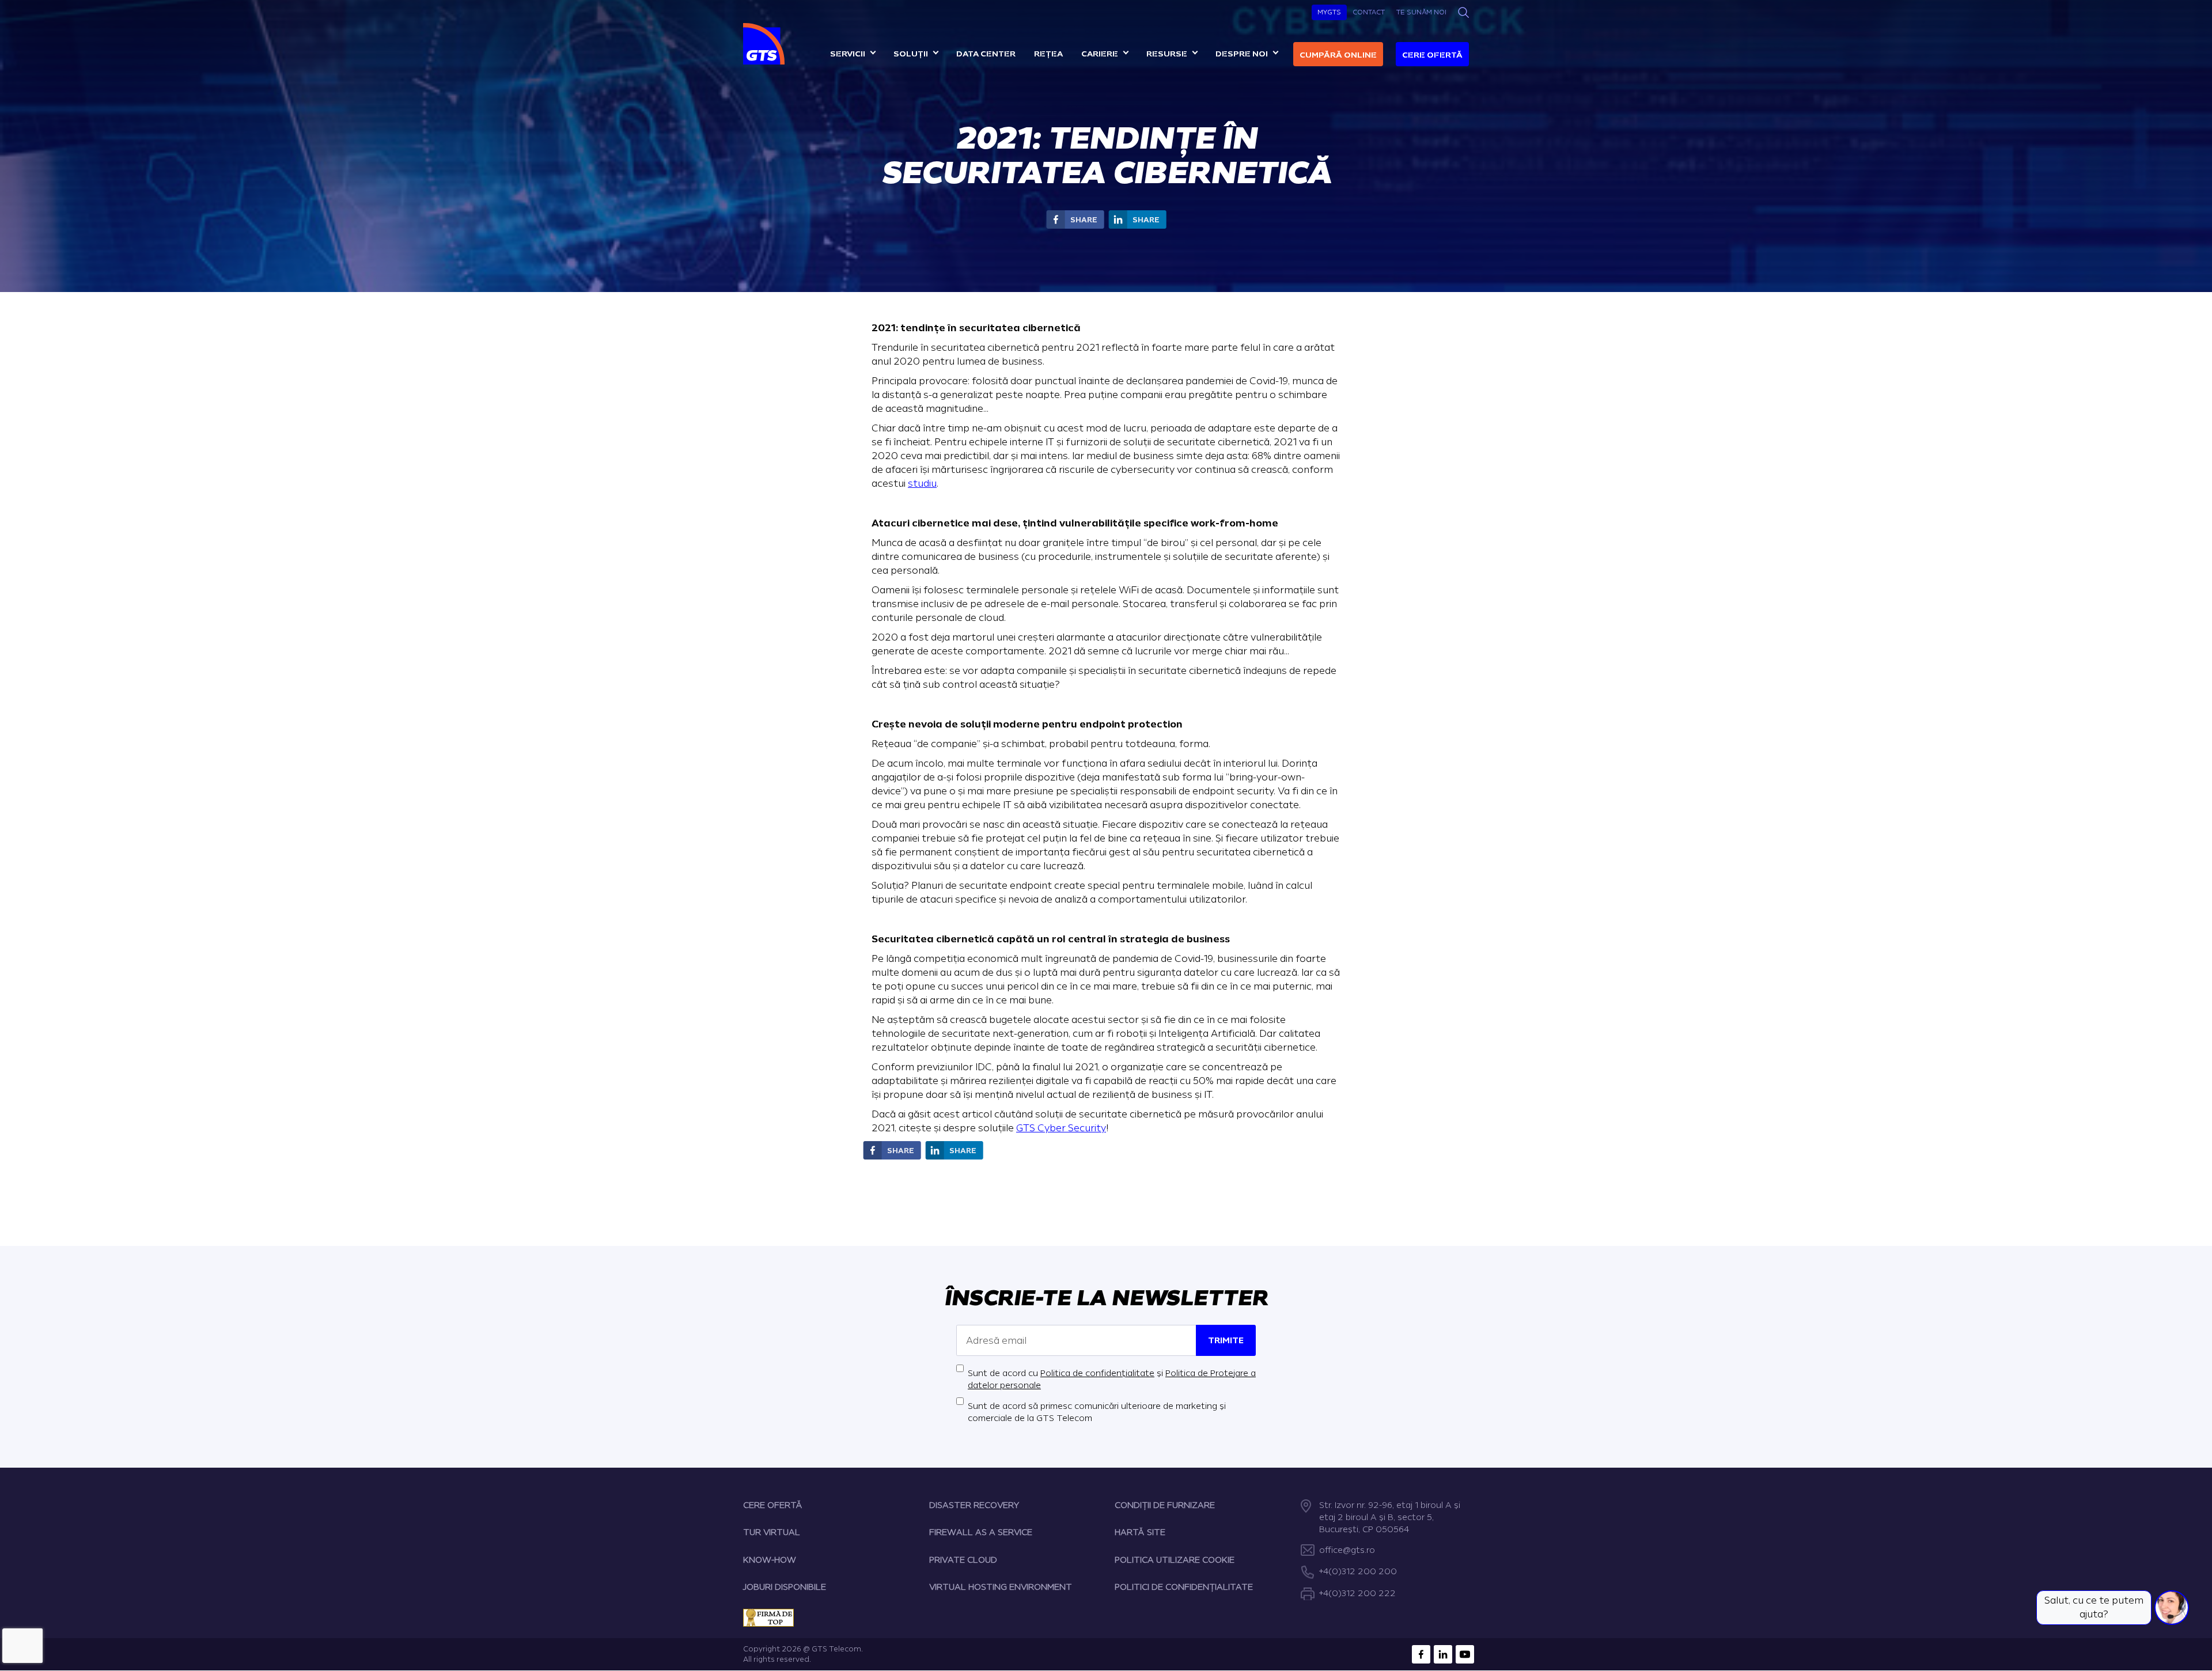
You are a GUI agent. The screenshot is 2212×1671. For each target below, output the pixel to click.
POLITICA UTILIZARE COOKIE (1175, 1560)
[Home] (765, 44)
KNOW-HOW (770, 1560)
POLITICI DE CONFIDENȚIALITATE (1184, 1587)
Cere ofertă (1432, 55)
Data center (986, 54)
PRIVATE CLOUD (963, 1560)
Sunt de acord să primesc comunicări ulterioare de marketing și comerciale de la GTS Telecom (1097, 1412)
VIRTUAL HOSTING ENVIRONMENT (1001, 1587)
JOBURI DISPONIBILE (785, 1587)
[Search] (1463, 12)
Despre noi (1242, 54)
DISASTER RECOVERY (974, 1505)
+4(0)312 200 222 (1357, 1594)
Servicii (848, 54)
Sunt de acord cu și (1112, 1380)
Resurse (1167, 54)
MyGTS (1329, 12)
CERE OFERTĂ (773, 1505)
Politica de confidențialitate (1097, 1373)
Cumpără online (1338, 55)
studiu (922, 484)
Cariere (1100, 54)
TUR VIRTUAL (772, 1532)
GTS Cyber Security (1061, 1128)
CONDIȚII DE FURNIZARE (1165, 1505)
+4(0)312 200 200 (1358, 1572)
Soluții (911, 54)
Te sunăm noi (1421, 12)
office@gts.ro (1347, 1550)
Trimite (1226, 1341)
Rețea (1048, 54)
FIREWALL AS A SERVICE (981, 1532)
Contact (1369, 12)
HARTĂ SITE (1140, 1532)
